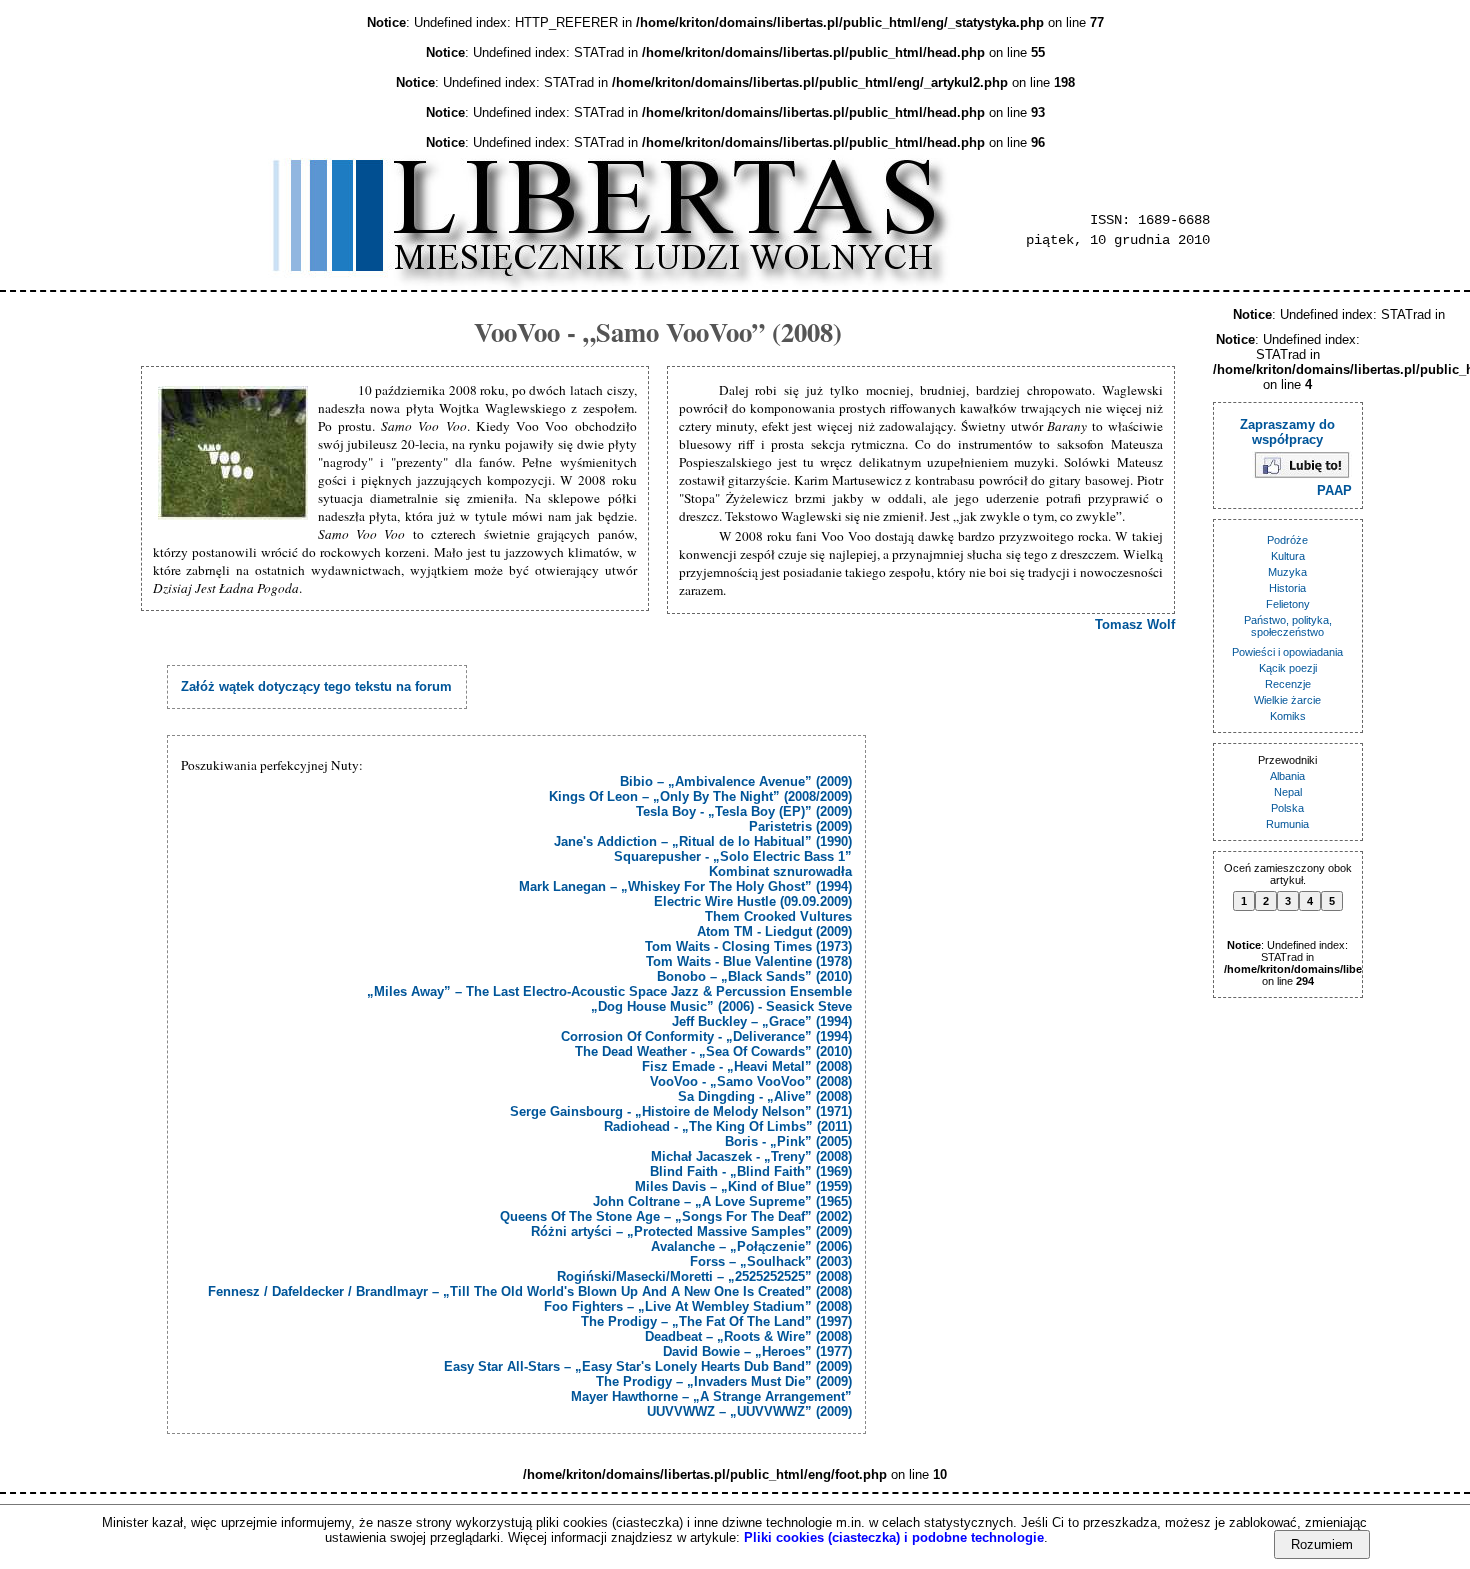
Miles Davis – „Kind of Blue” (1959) (743, 1186)
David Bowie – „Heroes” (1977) (757, 1351)
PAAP (1334, 490)
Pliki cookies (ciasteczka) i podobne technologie (894, 1537)
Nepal (1288, 792)
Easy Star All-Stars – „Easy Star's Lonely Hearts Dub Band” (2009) (648, 1366)
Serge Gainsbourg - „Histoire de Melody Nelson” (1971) (681, 1111)
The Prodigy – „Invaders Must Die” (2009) (724, 1381)
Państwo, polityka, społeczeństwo (1288, 626)
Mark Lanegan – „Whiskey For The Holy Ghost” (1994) (685, 886)
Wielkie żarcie (1287, 700)
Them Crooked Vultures (778, 916)
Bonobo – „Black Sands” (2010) (754, 976)
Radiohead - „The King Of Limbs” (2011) (728, 1126)
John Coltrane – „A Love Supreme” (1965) (722, 1201)
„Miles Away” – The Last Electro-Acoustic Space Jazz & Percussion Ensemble (609, 991)
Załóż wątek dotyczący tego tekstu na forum (316, 686)
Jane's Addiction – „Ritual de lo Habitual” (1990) (703, 841)
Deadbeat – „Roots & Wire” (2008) (748, 1336)
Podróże (1287, 540)
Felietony (1288, 604)
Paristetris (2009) (800, 826)
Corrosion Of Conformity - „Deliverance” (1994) (706, 1036)
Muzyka (1287, 572)
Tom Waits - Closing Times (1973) (748, 946)
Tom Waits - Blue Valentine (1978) (749, 961)
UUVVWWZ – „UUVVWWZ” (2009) (749, 1411)
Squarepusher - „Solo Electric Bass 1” (733, 856)
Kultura (1288, 556)
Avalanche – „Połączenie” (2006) (751, 1246)
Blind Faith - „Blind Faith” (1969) (751, 1171)
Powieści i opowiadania (1287, 652)
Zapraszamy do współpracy (1287, 432)
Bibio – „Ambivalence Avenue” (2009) (736, 781)
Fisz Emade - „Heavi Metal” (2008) (747, 1066)
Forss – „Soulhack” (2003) (771, 1261)
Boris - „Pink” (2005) (788, 1141)
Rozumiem (1322, 1544)
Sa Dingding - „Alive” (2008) (765, 1096)
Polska (1287, 808)
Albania (1287, 776)
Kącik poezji (1288, 668)
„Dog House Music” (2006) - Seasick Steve (721, 1006)
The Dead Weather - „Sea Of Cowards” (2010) (713, 1051)
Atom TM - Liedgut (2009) (774, 931)
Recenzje (1288, 684)
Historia (1287, 588)
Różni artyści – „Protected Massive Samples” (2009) (691, 1231)
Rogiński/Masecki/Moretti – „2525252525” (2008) (704, 1276)
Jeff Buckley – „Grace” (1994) (762, 1021)
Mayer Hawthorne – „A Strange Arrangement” (711, 1396)
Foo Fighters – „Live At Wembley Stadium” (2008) (698, 1306)
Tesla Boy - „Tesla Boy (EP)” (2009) (744, 811)
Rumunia (1287, 824)
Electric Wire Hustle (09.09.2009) (753, 901)
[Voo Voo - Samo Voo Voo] (235, 454)
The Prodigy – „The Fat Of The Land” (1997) (716, 1321)
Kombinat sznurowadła (780, 871)
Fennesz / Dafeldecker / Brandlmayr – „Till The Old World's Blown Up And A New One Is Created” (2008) (530, 1291)
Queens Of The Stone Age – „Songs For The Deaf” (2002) (676, 1216)
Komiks (1288, 716)
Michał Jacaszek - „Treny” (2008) (751, 1156)
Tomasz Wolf (1135, 624)
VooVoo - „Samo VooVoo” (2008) (751, 1081)
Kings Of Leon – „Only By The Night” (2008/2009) (700, 796)
